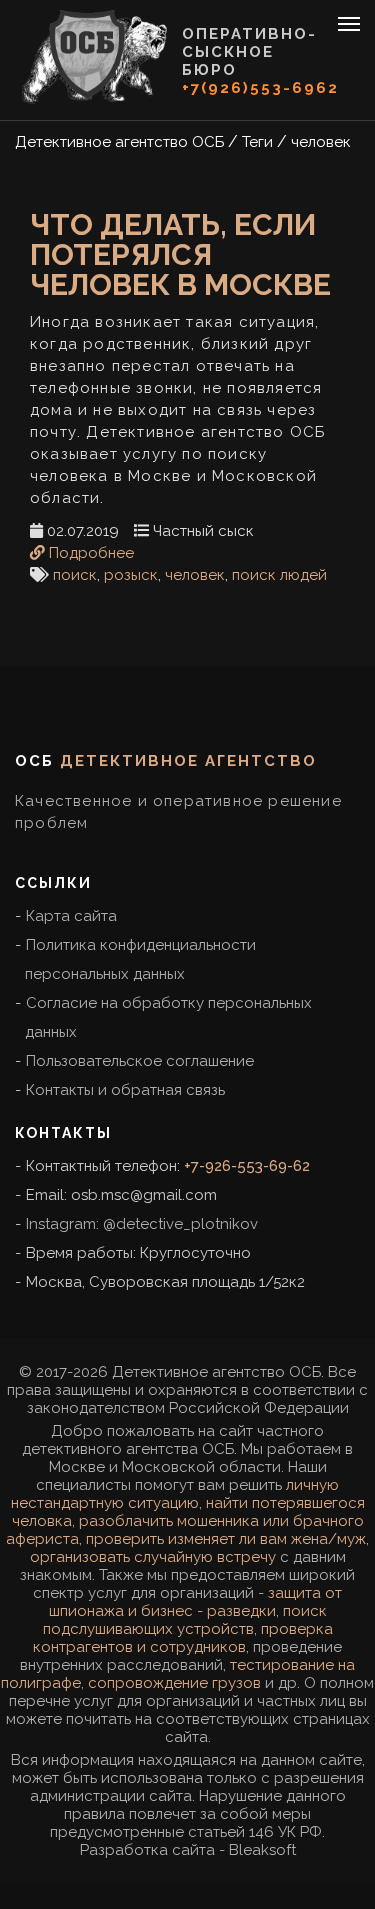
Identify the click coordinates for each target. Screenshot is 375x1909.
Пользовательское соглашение (140, 1061)
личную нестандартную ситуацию (175, 1494)
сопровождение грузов (174, 1683)
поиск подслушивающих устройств (185, 1620)
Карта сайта (71, 916)
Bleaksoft (262, 1850)
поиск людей (279, 575)
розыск (131, 575)
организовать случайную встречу (153, 1557)
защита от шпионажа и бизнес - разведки (196, 1602)
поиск (75, 575)
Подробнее (89, 553)
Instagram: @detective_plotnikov (142, 1224)
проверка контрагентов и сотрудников (183, 1638)
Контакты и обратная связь (125, 1090)
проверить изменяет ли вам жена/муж (226, 1539)
